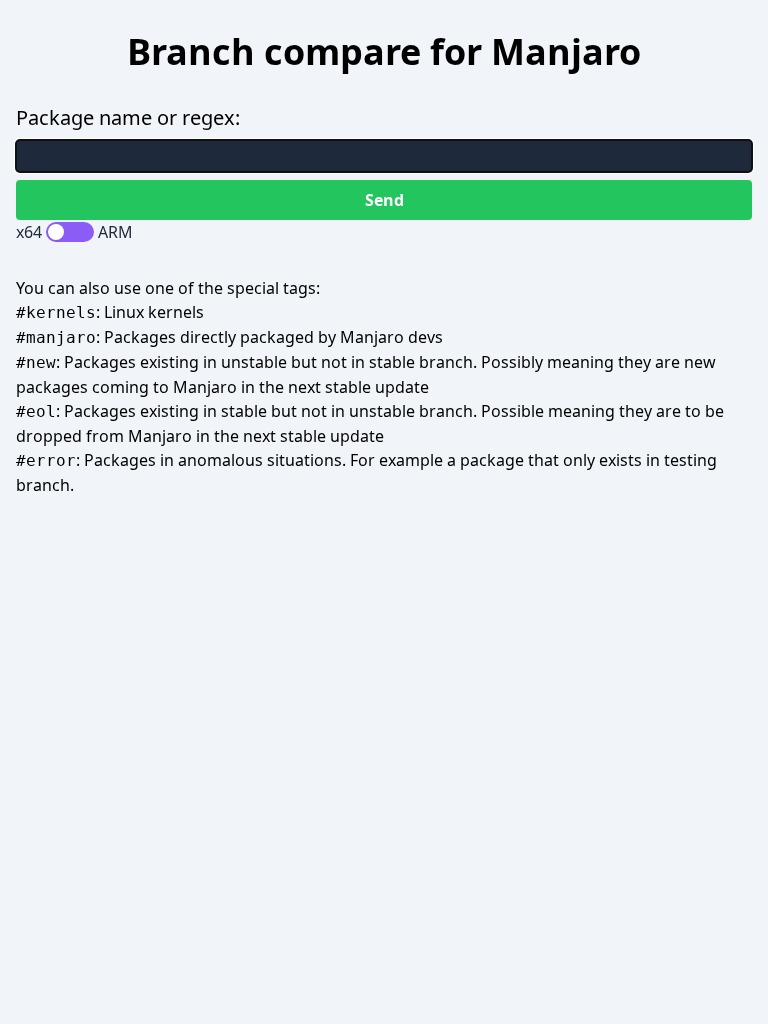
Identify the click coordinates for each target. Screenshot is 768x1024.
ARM (115, 232)
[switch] (70, 232)
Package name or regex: (128, 117)
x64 (29, 232)
